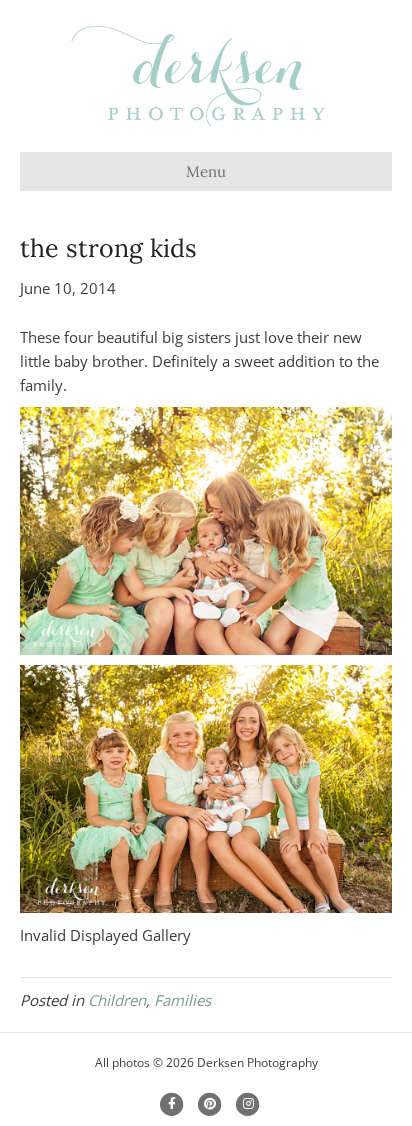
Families (182, 1000)
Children (117, 1000)
